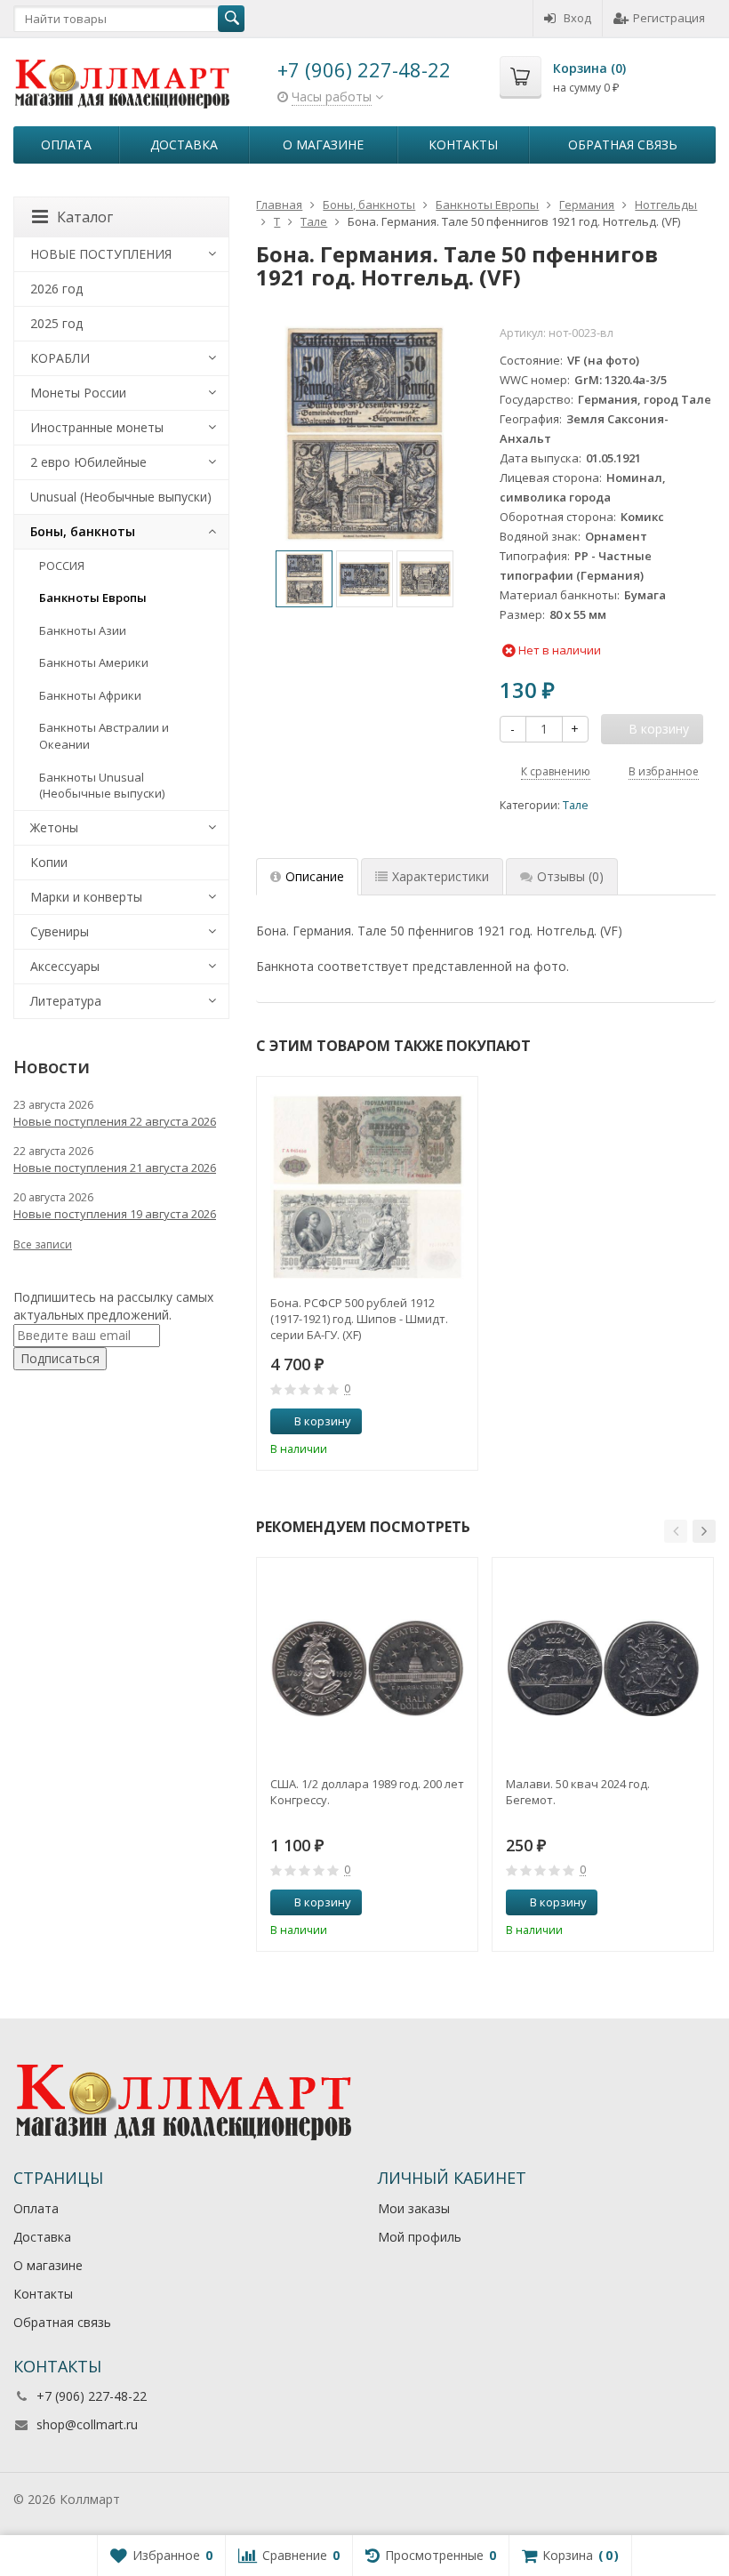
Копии (49, 862)
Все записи (43, 1244)
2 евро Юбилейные (88, 462)
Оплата (66, 144)
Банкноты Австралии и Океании (104, 736)
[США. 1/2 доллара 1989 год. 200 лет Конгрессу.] (367, 1668)
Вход (577, 18)
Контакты (463, 144)
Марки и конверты (86, 897)
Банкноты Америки (94, 662)
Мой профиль (420, 2237)
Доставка (184, 144)
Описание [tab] (315, 876)
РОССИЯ (62, 566)
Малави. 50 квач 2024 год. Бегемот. (578, 1792)
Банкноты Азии (83, 630)
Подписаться (60, 1358)
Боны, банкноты (83, 531)
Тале (576, 805)
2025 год (56, 323)
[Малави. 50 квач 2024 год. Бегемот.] (603, 1668)
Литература (66, 1001)
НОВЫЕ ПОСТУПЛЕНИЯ (101, 254)
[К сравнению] (431, 1422)
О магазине (323, 144)
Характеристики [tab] (441, 876)
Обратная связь (623, 144)
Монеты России (78, 393)
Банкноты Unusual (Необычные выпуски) (102, 786)
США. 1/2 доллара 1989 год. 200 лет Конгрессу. (367, 1792)
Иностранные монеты (97, 427)
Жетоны (54, 827)
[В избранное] (458, 1422)
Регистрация (669, 18)
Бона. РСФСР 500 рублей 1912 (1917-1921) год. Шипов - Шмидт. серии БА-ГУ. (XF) (359, 1319)
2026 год (56, 289)
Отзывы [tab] (570, 876)
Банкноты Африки (90, 695)
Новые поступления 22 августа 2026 (115, 1121)
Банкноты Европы (93, 598)
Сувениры (60, 931)
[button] (676, 1531)
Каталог (85, 217)
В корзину (323, 1421)
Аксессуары (65, 966)
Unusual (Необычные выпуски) (121, 497)
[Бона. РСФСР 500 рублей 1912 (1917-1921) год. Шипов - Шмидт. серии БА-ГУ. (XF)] (367, 1187)
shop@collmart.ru (87, 2424)
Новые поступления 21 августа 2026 (115, 1168)
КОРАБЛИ (60, 358)
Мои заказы (414, 2208)
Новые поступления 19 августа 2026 (115, 1214)
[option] (304, 579)
